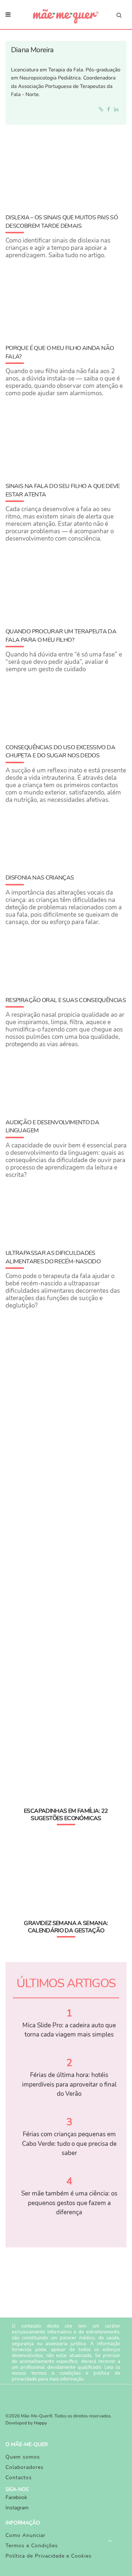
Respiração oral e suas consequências (66, 1000)
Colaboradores (25, 2467)
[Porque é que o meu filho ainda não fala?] (66, 300)
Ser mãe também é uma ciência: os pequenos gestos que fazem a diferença (69, 2203)
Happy (41, 2423)
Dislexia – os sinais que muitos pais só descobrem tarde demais (62, 222)
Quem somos (23, 2457)
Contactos (19, 2478)
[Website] (102, 109)
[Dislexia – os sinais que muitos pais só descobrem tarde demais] (66, 169)
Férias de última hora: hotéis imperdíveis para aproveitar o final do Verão (69, 2084)
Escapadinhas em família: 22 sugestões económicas (66, 1815)
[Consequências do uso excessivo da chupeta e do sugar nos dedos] (66, 706)
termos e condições (56, 2373)
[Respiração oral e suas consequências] (66, 959)
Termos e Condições (32, 2546)
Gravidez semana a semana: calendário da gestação (66, 1927)
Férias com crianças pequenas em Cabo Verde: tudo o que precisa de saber (69, 2144)
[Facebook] (110, 109)
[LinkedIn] (118, 109)
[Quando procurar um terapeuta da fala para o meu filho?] (66, 583)
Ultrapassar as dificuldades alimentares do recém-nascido (53, 1257)
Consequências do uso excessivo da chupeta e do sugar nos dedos (60, 751)
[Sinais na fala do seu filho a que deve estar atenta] (66, 438)
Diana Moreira (32, 50)
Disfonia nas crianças (40, 878)
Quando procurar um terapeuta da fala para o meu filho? (61, 636)
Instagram (17, 2508)
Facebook (16, 2497)
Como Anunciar (25, 2535)
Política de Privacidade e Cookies (49, 2556)
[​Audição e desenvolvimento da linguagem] (66, 1081)
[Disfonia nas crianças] (66, 837)
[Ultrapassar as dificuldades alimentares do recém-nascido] (66, 1212)
